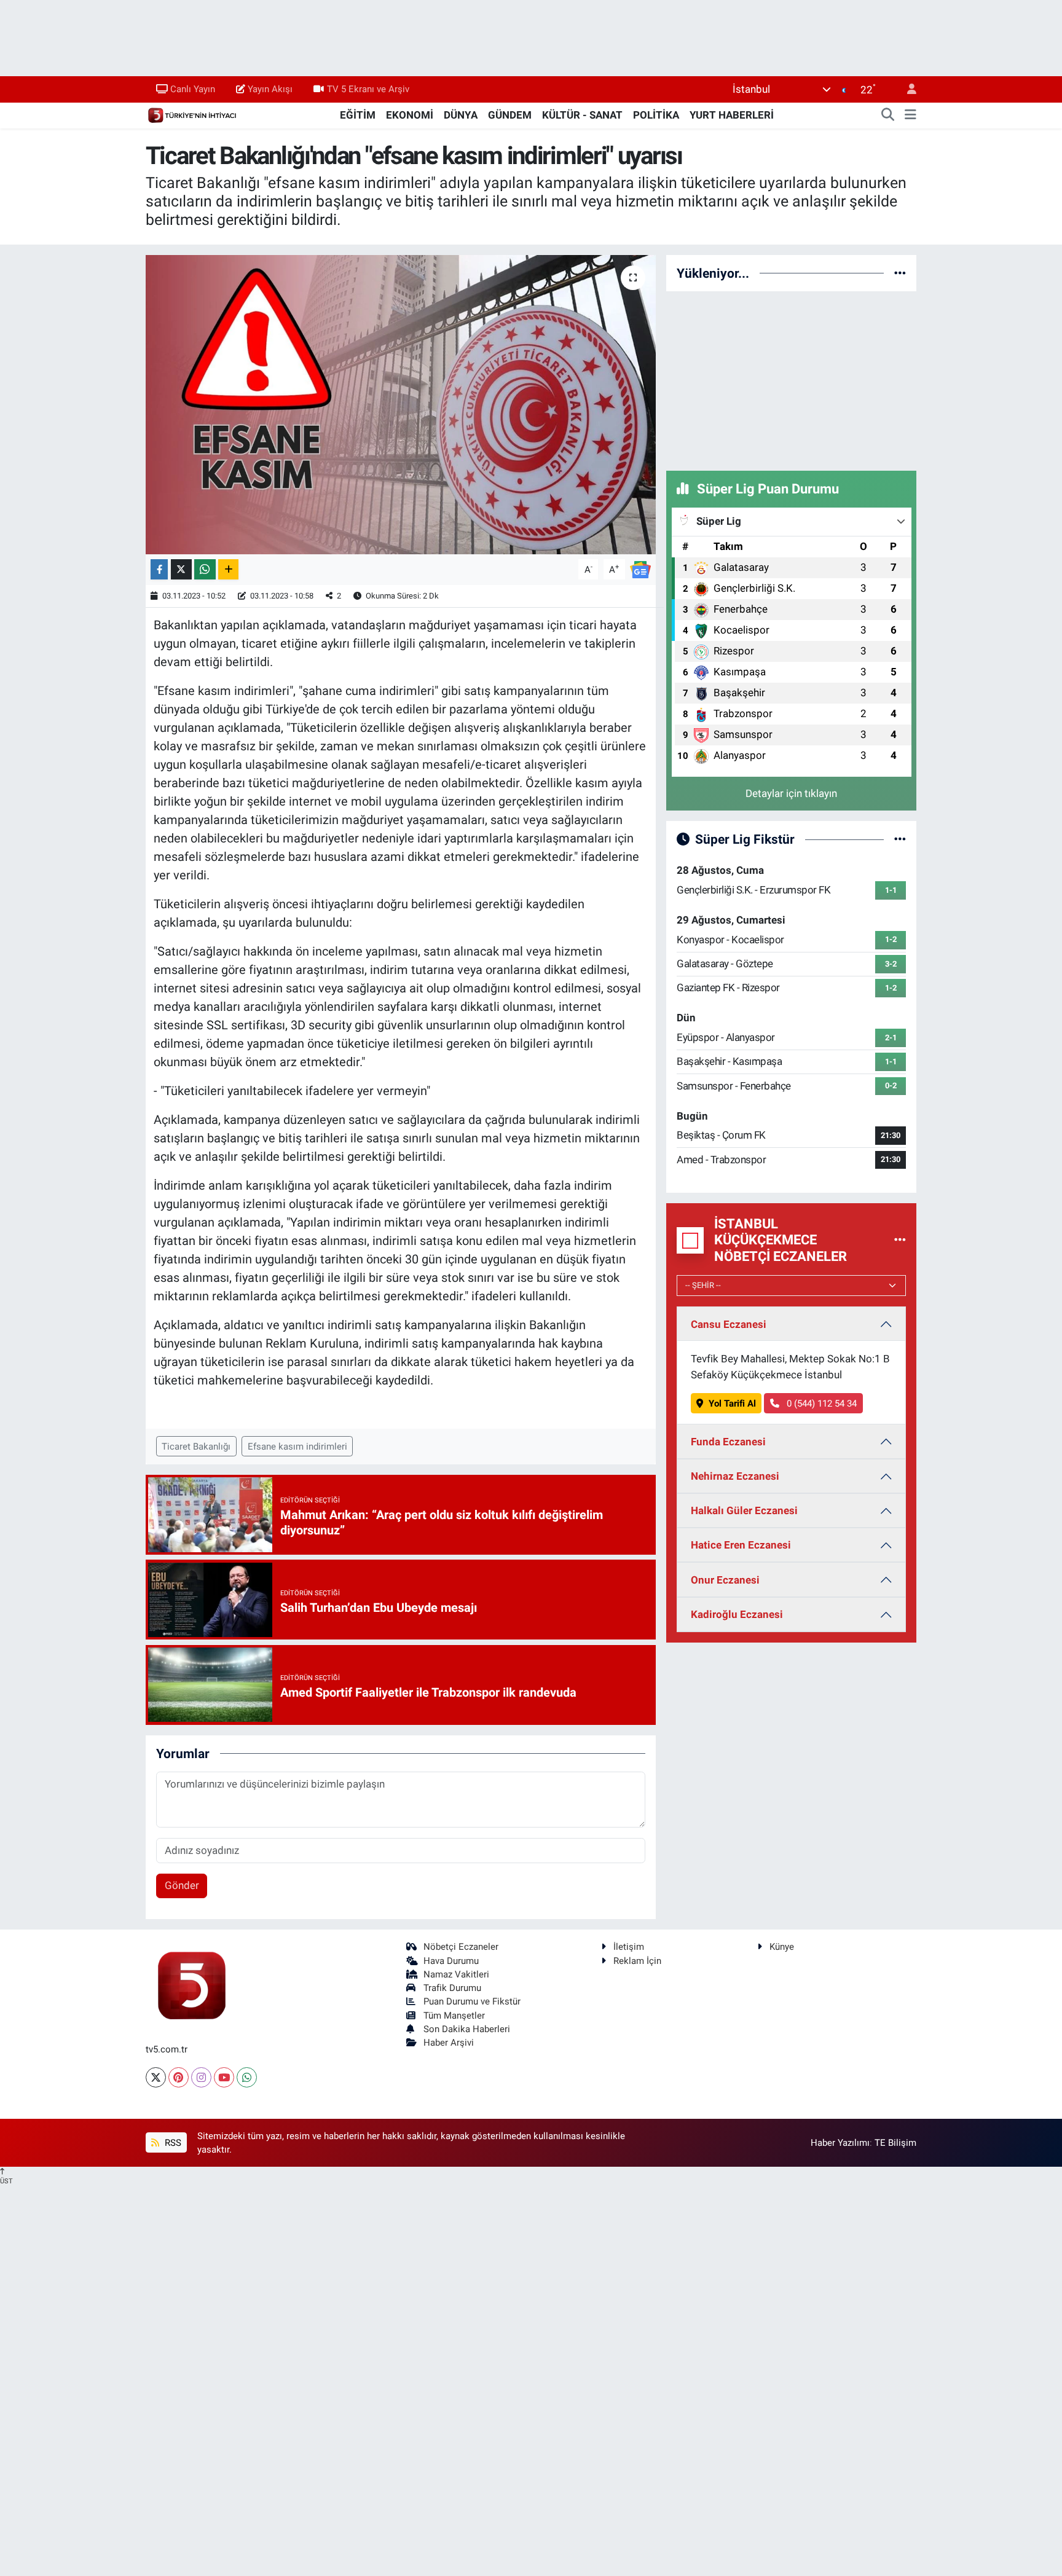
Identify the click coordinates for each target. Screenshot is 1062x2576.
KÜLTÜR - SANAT (582, 115)
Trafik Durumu (452, 1988)
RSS (172, 2143)
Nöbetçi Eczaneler (461, 1947)
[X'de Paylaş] (181, 569)
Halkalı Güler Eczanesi (744, 1510)
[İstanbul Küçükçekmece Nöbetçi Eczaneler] (900, 1240)
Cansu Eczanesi (729, 1324)
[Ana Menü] (911, 116)
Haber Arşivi (449, 2043)
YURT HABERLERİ (732, 115)
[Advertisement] (792, 379)
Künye (782, 1947)
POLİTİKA (656, 115)
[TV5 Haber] (192, 114)
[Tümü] (900, 273)
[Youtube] (224, 2077)
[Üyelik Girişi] (907, 89)
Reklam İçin (637, 1961)
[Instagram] (201, 2077)
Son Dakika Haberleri (467, 2029)
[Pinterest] (179, 2077)
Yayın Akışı (270, 89)
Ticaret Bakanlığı (196, 1447)
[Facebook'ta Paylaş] (159, 569)
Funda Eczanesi (728, 1442)
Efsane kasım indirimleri (297, 1447)
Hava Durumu (451, 1961)
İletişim (629, 1947)
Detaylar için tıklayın (791, 793)
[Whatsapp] (247, 2077)
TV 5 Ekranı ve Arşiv (368, 89)
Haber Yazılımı (840, 2143)
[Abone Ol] (640, 568)
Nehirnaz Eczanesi (735, 1476)
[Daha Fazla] (228, 569)
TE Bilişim (895, 2143)
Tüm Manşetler (454, 2016)
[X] (156, 2077)
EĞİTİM (358, 115)
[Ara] (888, 116)
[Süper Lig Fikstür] (900, 839)
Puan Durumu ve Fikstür (472, 2001)
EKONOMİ (410, 115)
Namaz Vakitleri (456, 1974)
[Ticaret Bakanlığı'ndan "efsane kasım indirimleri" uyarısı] (401, 405)
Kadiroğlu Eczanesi (737, 1614)
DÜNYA (461, 115)
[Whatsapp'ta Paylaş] (205, 569)
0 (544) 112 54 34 (820, 1404)
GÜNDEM (510, 115)
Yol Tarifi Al (732, 1404)
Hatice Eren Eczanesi (741, 1545)
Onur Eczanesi (725, 1580)
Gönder (182, 1885)
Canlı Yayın (193, 89)
